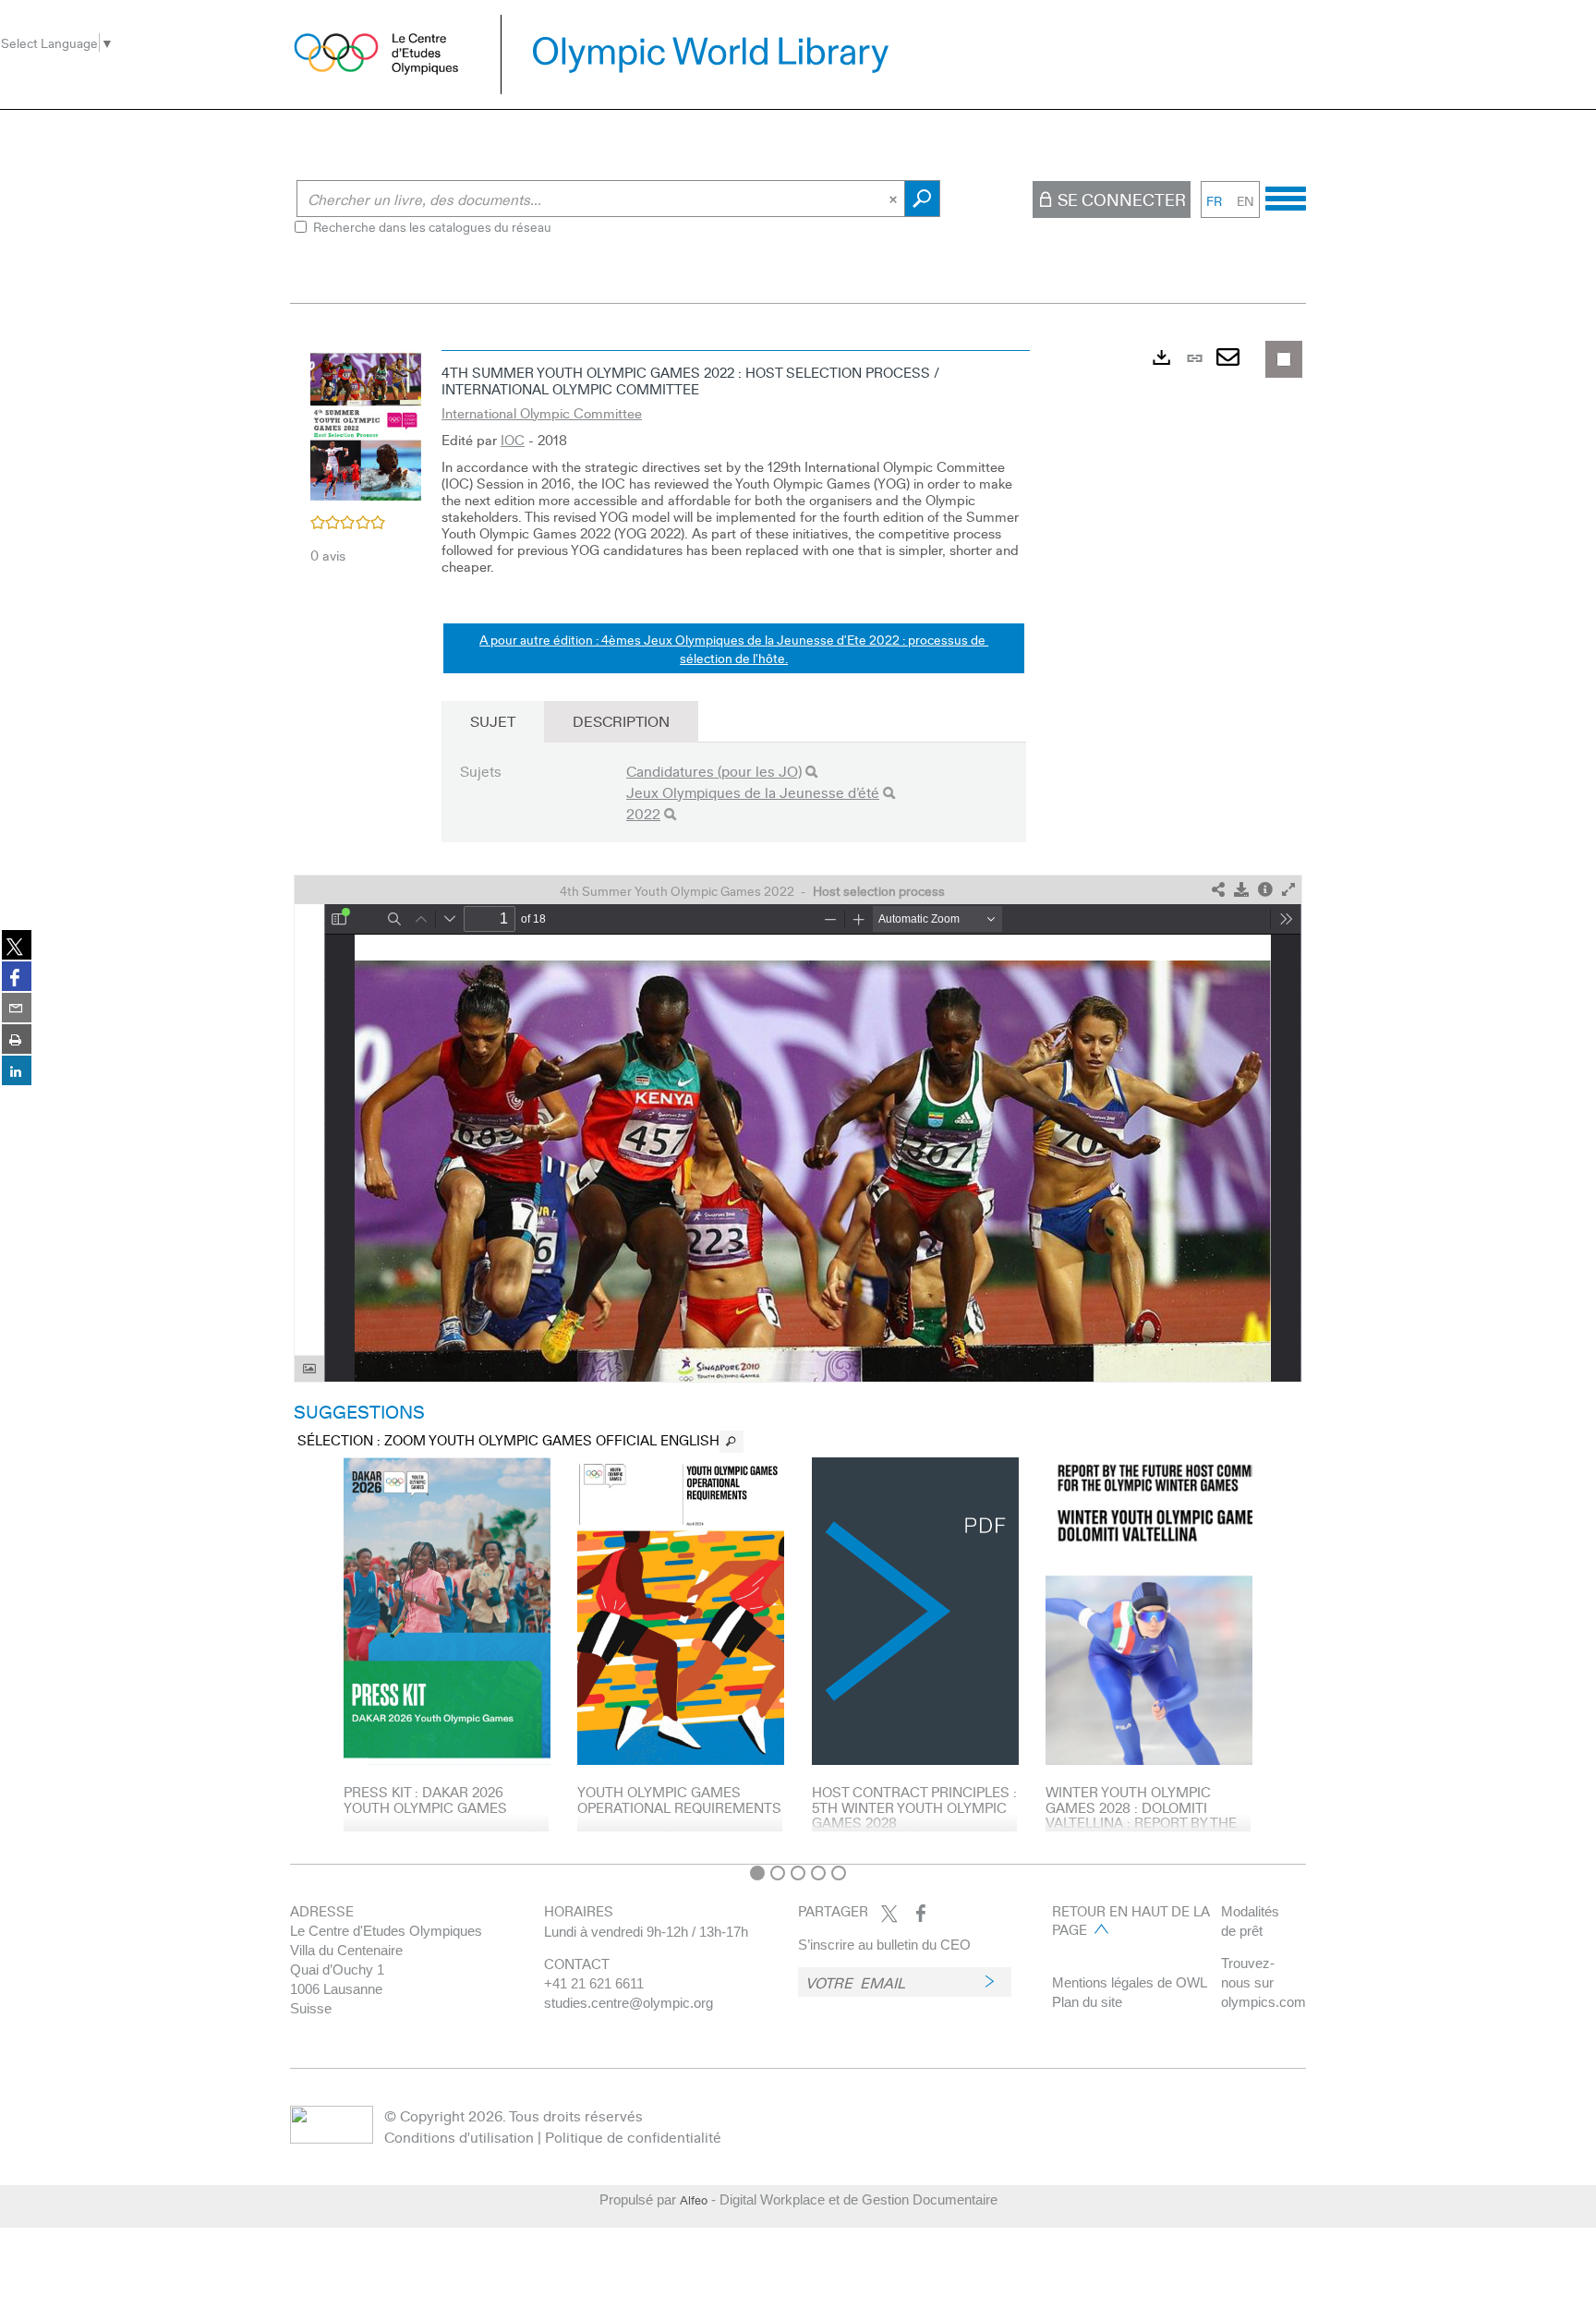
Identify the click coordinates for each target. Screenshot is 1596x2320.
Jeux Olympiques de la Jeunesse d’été (753, 792)
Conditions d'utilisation (459, 2137)
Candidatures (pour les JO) (714, 771)
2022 (643, 813)
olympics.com (1263, 2002)
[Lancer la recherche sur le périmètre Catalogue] (922, 199)
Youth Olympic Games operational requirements (679, 1800)
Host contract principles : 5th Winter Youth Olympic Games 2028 (914, 1807)
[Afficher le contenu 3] (798, 1873)
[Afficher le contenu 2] (778, 1873)
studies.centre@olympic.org (629, 2003)
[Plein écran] (1288, 890)
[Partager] (1218, 890)
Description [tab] (621, 721)
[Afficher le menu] (1286, 196)
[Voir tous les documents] (731, 1442)
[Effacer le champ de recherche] (895, 199)
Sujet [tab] (493, 721)
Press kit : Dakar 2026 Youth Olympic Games (425, 1800)
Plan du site (1087, 2002)
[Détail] (1265, 890)
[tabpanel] (798, 1098)
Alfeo (694, 2200)
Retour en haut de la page (1131, 1920)
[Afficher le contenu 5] (839, 1873)
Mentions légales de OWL (1130, 1982)
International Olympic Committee (542, 413)
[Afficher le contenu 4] (818, 1873)
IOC (513, 440)
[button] (366, 426)
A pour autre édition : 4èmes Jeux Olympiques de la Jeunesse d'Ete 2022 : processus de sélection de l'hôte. (734, 648)
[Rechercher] (811, 772)
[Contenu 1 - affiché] (757, 1873)
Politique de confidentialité (633, 2137)
